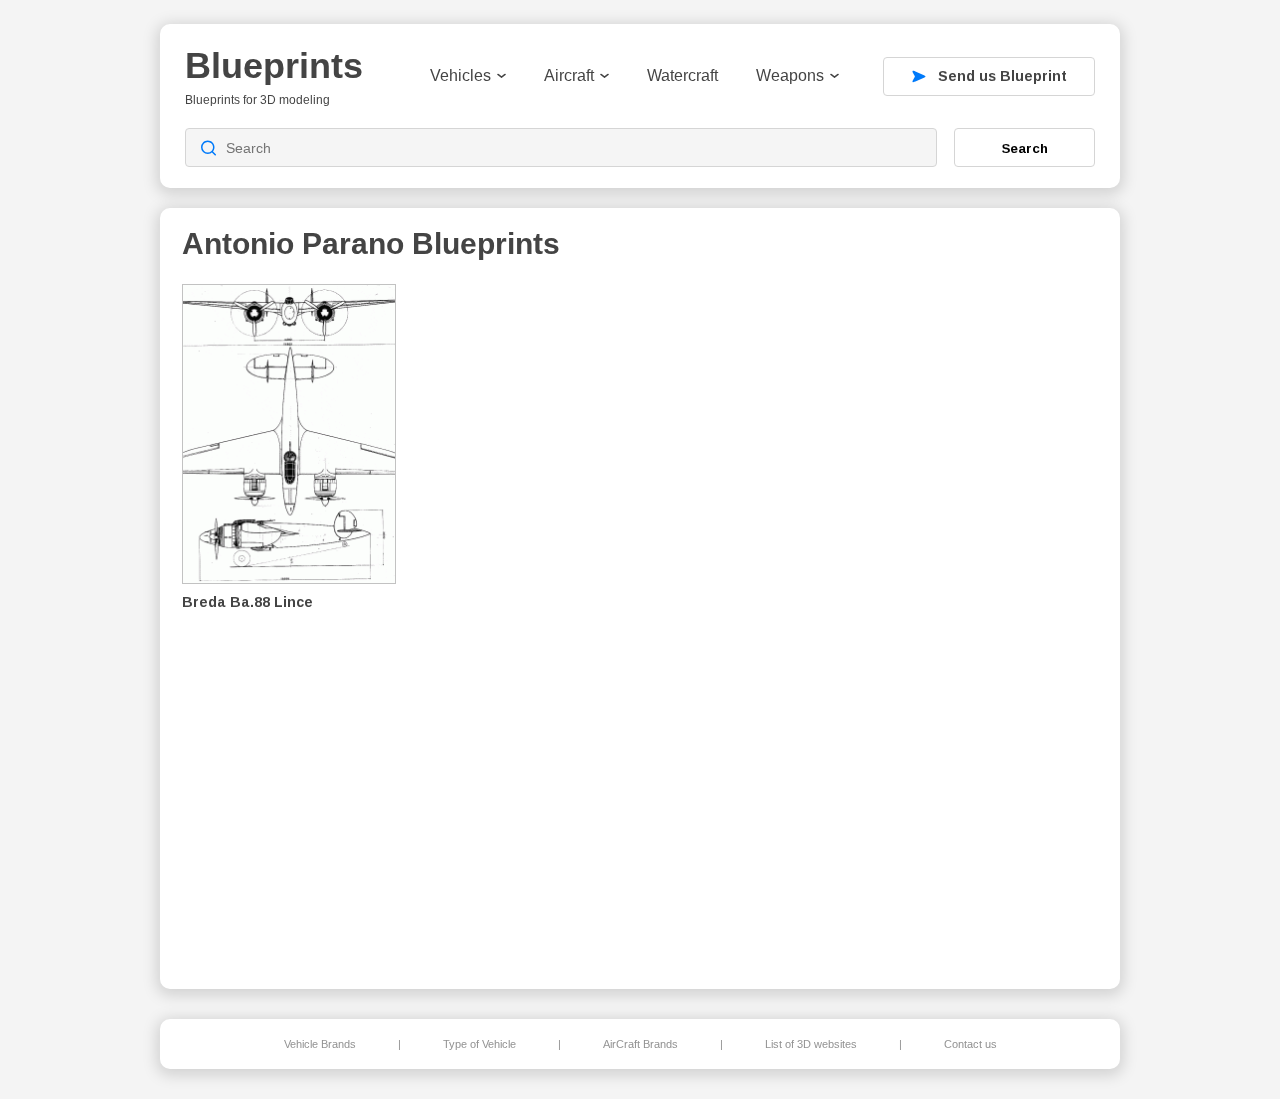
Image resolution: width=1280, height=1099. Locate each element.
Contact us (970, 1044)
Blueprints (274, 65)
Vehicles (460, 75)
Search (1025, 148)
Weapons (790, 75)
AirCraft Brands (640, 1044)
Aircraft (569, 75)
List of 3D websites (811, 1044)
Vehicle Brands (320, 1044)
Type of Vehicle (479, 1044)
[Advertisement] (994, 621)
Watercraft (682, 75)
